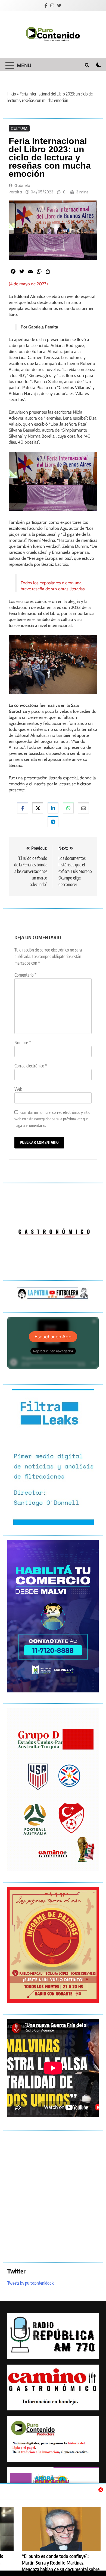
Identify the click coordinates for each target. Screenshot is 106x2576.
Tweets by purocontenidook (30, 2283)
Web (18, 1089)
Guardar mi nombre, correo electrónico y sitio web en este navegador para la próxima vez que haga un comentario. (52, 1119)
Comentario (25, 975)
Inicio (12, 94)
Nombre (23, 1043)
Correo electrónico (31, 1066)
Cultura (19, 128)
